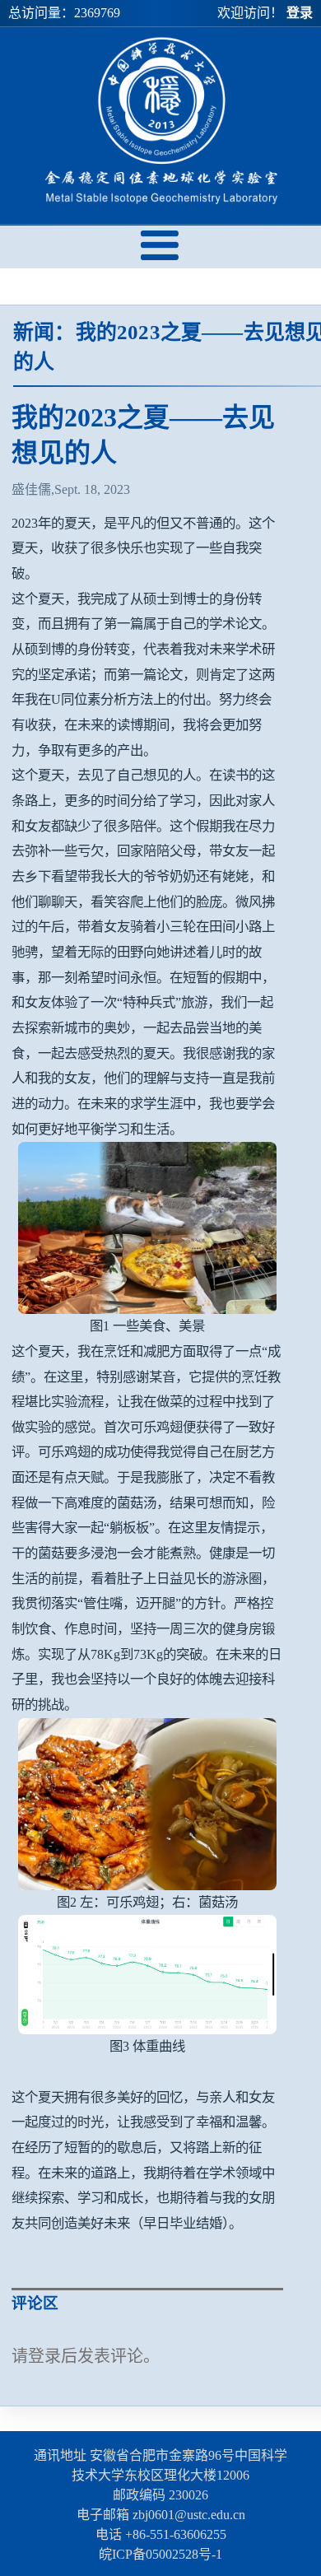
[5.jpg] (147, 1228)
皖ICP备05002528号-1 (160, 2554)
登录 (300, 13)
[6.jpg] (147, 1804)
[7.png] (147, 1975)
